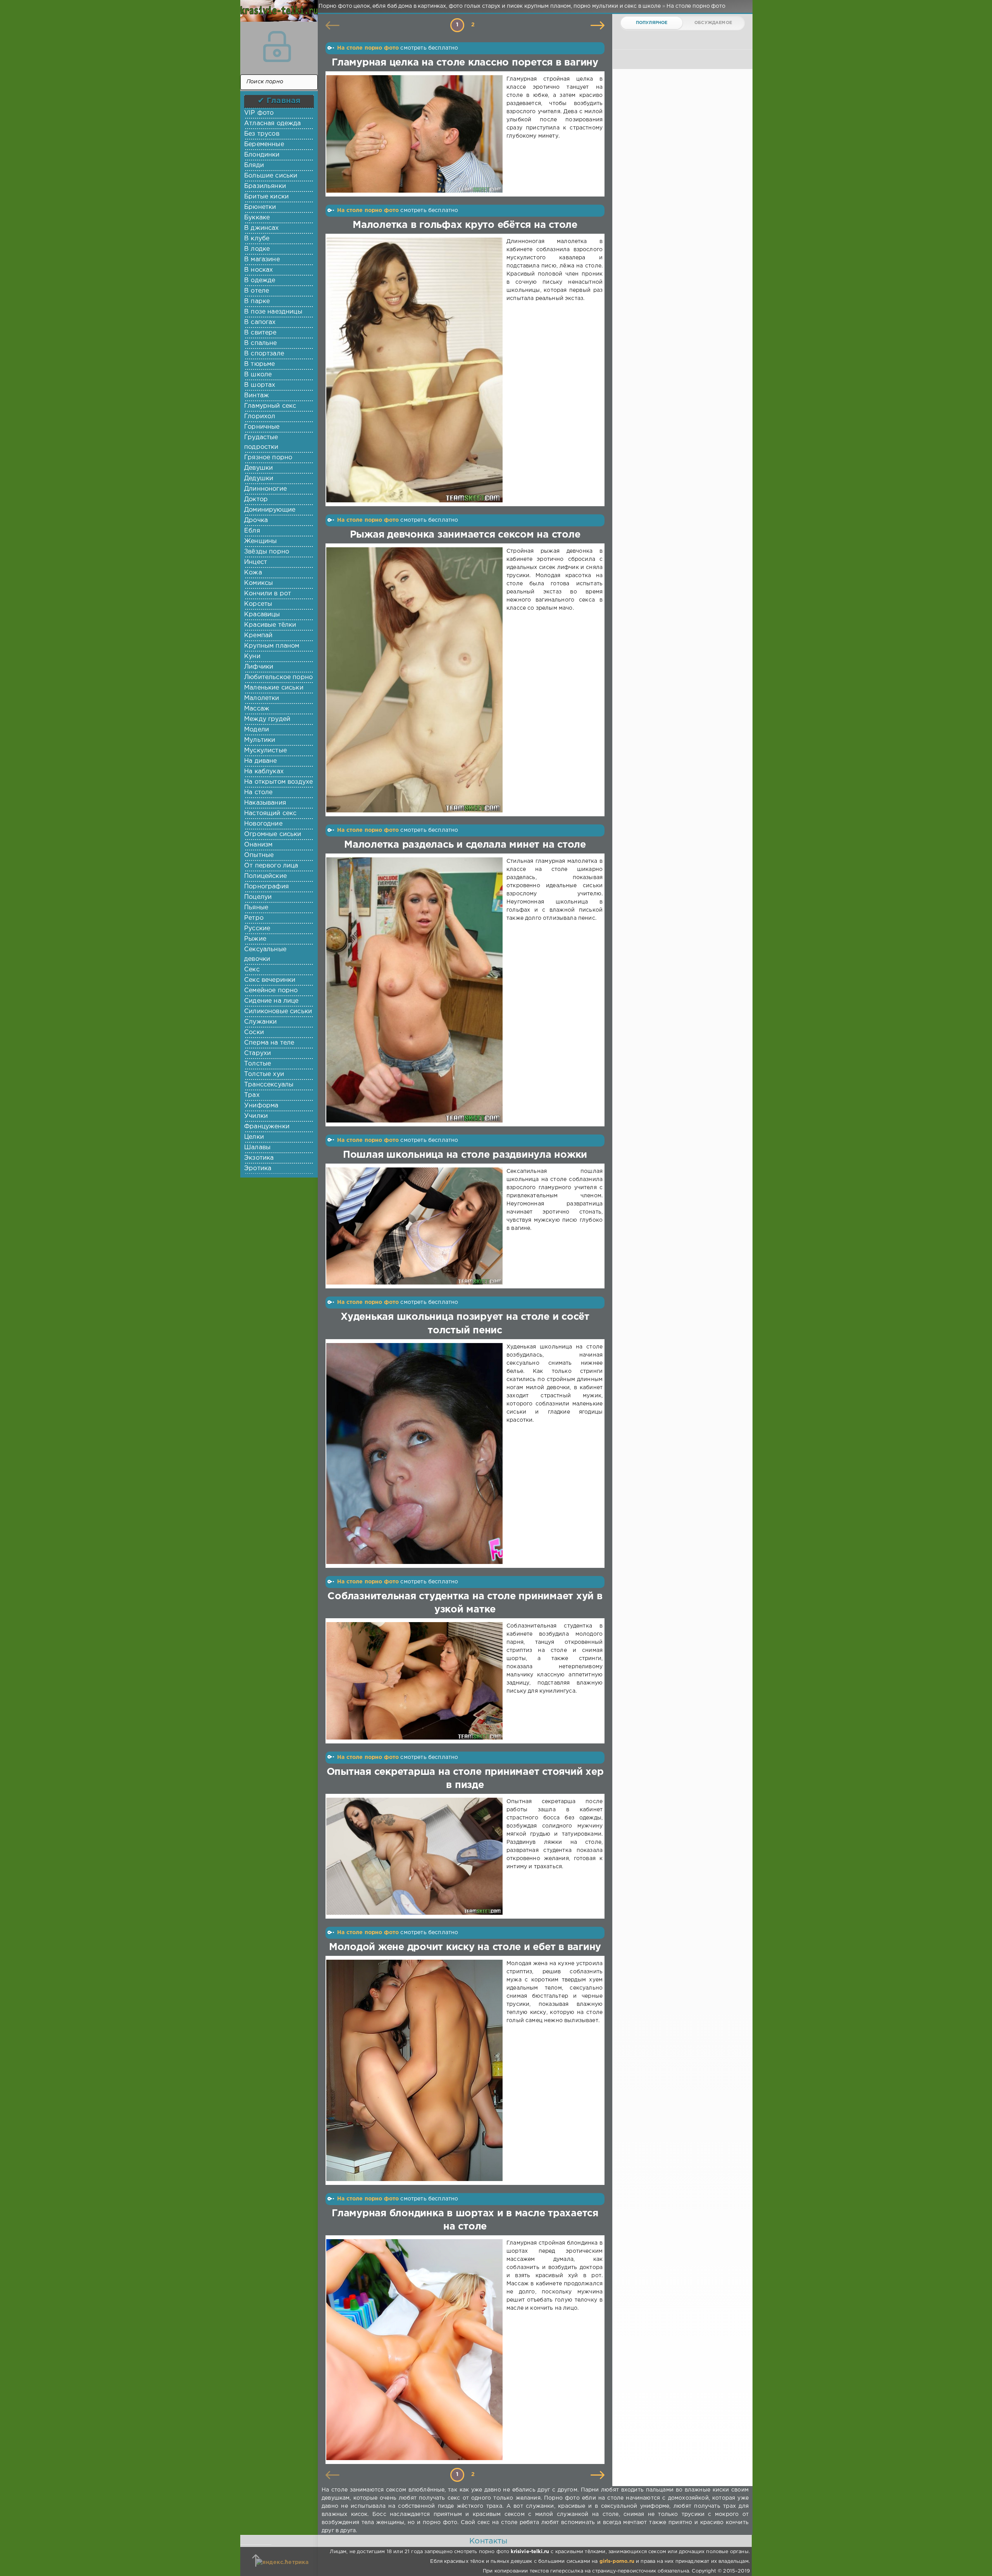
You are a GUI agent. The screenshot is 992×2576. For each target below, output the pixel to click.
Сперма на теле (269, 1043)
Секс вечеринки (270, 980)
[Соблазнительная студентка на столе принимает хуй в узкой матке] (416, 1681)
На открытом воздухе (278, 782)
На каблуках (264, 772)
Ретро (254, 918)
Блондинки (262, 155)
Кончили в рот (268, 594)
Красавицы (262, 615)
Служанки (260, 1022)
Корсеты (258, 604)
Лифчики (259, 667)
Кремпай (258, 635)
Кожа (253, 573)
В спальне (261, 343)
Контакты (488, 2541)
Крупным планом (272, 646)
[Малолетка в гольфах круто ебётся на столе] (416, 370)
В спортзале (264, 354)
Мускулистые (265, 751)
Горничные (262, 427)
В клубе (257, 239)
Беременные (264, 144)
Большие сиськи (271, 176)
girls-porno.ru (617, 2561)
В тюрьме (259, 364)
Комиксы (258, 583)
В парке (257, 301)
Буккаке (257, 218)
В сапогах (260, 322)
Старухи (257, 1053)
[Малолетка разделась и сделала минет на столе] (416, 990)
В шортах (260, 385)
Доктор (256, 499)
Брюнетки (260, 207)
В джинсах (262, 228)
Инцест (256, 562)
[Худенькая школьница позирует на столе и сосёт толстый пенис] (416, 1454)
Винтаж (257, 396)
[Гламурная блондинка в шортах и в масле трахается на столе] (416, 2350)
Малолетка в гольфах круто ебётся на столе (465, 225)
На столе (258, 792)
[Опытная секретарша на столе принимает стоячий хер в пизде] (416, 1856)
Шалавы (257, 1147)
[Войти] (277, 47)
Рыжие (255, 939)
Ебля (252, 531)
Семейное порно (271, 991)
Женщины (260, 541)
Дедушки (259, 478)
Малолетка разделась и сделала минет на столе (465, 845)
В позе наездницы (273, 312)
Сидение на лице (271, 1001)
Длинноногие (265, 489)
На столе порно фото (368, 48)
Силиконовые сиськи (278, 1011)
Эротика (258, 1168)
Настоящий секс (270, 813)
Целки (254, 1137)
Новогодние (263, 824)
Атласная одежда (273, 123)
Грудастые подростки (261, 442)
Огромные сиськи (273, 834)
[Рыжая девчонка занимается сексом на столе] (416, 680)
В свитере (260, 333)
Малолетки (262, 698)
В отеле (257, 291)
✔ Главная (279, 101)
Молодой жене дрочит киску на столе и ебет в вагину (465, 1947)
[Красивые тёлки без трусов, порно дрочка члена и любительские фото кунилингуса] (277, 16)
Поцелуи (258, 897)
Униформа (261, 1106)
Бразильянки (265, 186)
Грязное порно (268, 458)
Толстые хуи (264, 1074)
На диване (261, 761)
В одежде (260, 280)
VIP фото (259, 113)
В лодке (257, 249)
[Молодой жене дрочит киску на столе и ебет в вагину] (416, 2070)
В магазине (262, 259)
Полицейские (265, 876)
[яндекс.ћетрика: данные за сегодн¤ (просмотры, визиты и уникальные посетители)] (282, 2563)
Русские (257, 928)
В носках (258, 270)
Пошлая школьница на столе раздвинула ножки (465, 1155)
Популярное (652, 23)
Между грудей (267, 719)
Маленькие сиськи (274, 688)
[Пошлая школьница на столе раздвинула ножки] (416, 1226)
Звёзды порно (267, 552)
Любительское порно (278, 677)
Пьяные (256, 908)
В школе (258, 375)
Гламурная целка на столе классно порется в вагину (465, 63)
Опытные (259, 855)
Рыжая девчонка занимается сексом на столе (465, 535)
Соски (254, 1032)
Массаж (257, 709)
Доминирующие (270, 510)
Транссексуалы (269, 1085)
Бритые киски (266, 197)
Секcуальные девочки (265, 954)
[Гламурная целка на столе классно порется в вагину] (416, 134)
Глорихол (260, 416)
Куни (252, 656)
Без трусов (262, 134)
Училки (256, 1116)
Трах (252, 1095)
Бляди (254, 165)
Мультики (260, 740)
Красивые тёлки (270, 625)
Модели (257, 730)
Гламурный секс (270, 406)
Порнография (266, 887)
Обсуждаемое (713, 23)
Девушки (258, 468)
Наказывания (265, 803)
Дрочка (256, 520)
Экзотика (259, 1158)
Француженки (267, 1127)
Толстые (257, 1064)
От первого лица (271, 866)
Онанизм (258, 845)
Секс (252, 970)
